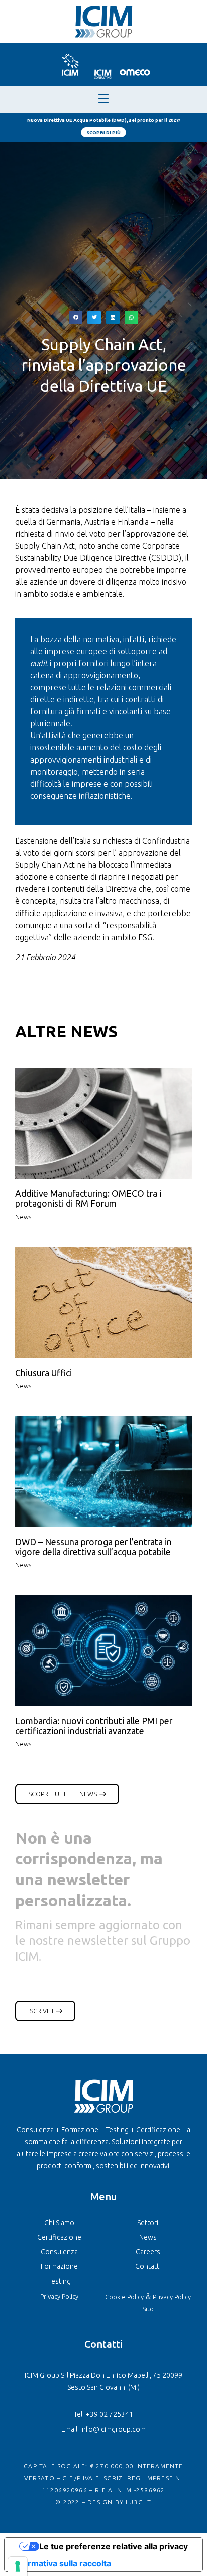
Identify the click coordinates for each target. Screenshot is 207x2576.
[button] (76, 317)
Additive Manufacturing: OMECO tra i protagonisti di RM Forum (88, 1199)
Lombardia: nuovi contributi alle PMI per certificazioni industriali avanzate (94, 1726)
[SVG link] (70, 64)
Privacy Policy (59, 2296)
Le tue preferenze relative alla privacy (114, 2546)
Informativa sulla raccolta (62, 2563)
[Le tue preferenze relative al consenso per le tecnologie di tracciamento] (18, 2566)
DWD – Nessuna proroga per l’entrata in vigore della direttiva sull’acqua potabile (93, 1547)
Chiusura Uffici (43, 1373)
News (23, 1217)
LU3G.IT (138, 2502)
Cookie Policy (124, 2297)
